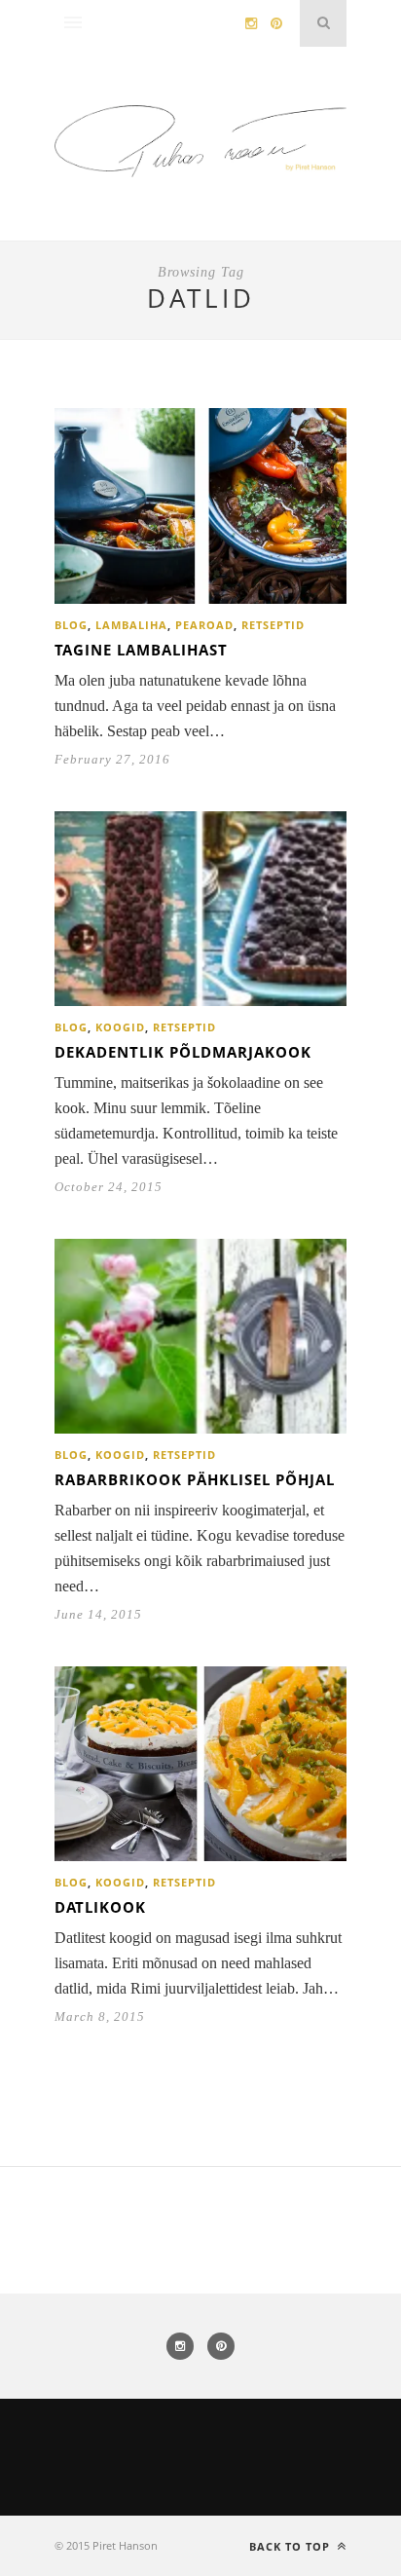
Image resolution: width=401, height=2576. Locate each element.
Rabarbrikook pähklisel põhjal (195, 1479)
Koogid (120, 1027)
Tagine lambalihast (141, 650)
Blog (71, 625)
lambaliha (131, 625)
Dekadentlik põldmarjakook (183, 1052)
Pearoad (204, 625)
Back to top (292, 2546)
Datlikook (100, 1907)
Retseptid (273, 625)
